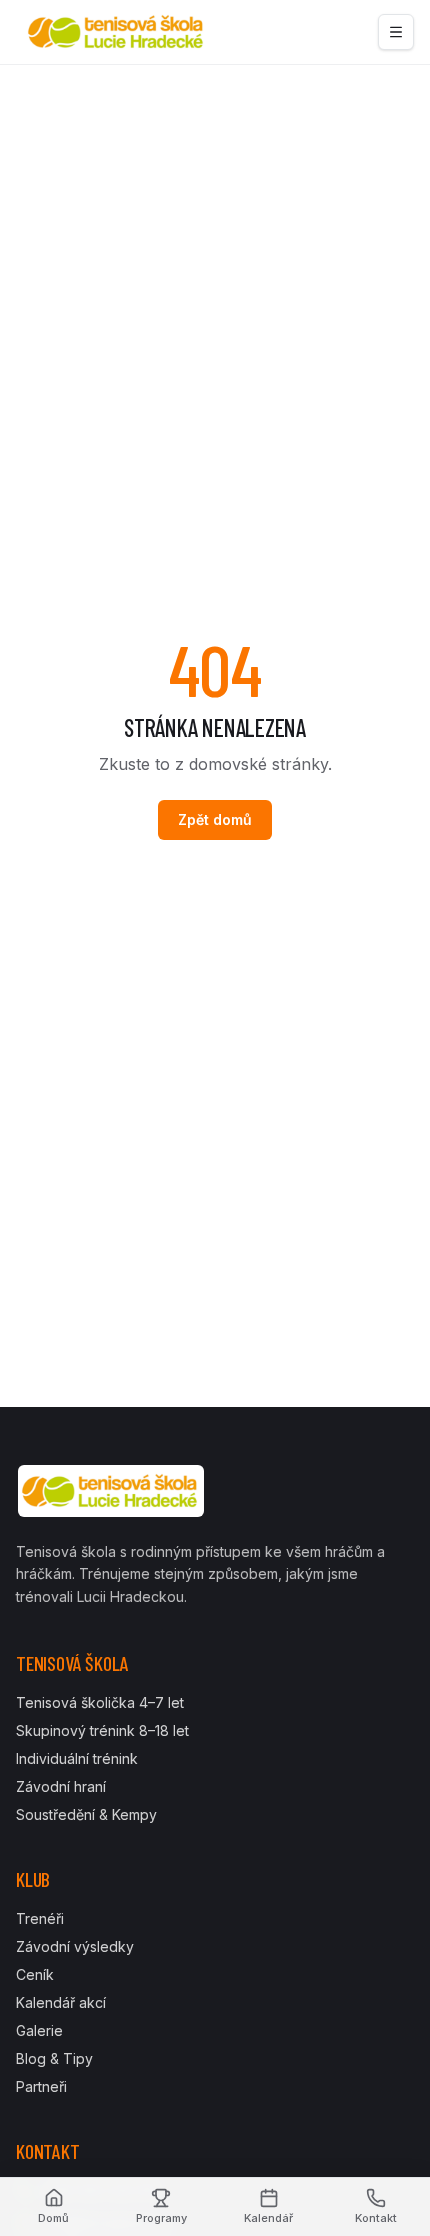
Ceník (35, 1974)
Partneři (41, 2086)
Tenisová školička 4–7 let (100, 1702)
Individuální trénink (77, 1758)
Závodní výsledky (75, 1946)
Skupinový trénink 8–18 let (102, 1730)
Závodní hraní (61, 1786)
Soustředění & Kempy (86, 1814)
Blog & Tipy (54, 2058)
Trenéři (40, 1918)
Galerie (39, 2030)
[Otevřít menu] (396, 32)
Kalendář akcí (61, 2002)
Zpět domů (215, 819)
